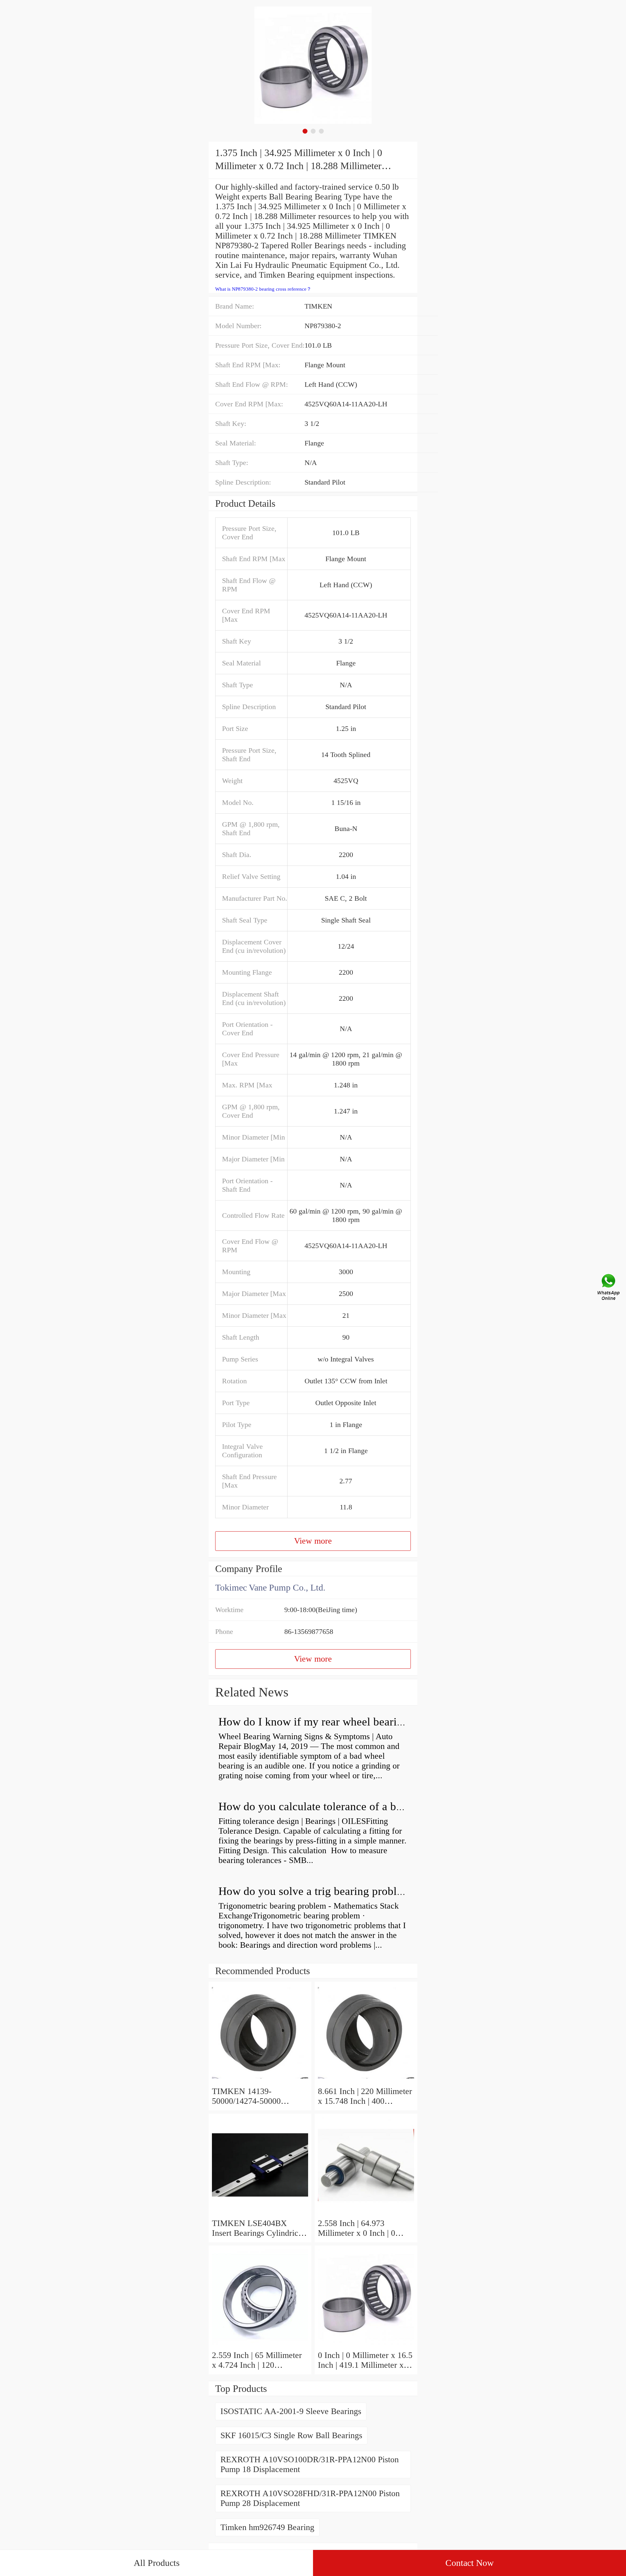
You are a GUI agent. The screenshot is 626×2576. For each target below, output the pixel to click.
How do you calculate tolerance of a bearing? (325, 1806)
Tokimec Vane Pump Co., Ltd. (270, 1587)
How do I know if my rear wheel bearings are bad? (337, 1722)
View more (313, 1541)
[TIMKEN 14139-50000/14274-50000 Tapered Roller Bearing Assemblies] (260, 2081)
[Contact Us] (609, 1288)
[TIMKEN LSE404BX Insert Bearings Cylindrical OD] (260, 2213)
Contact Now (469, 2563)
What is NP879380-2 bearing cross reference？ (263, 289)
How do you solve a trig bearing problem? (317, 1891)
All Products (157, 2563)
